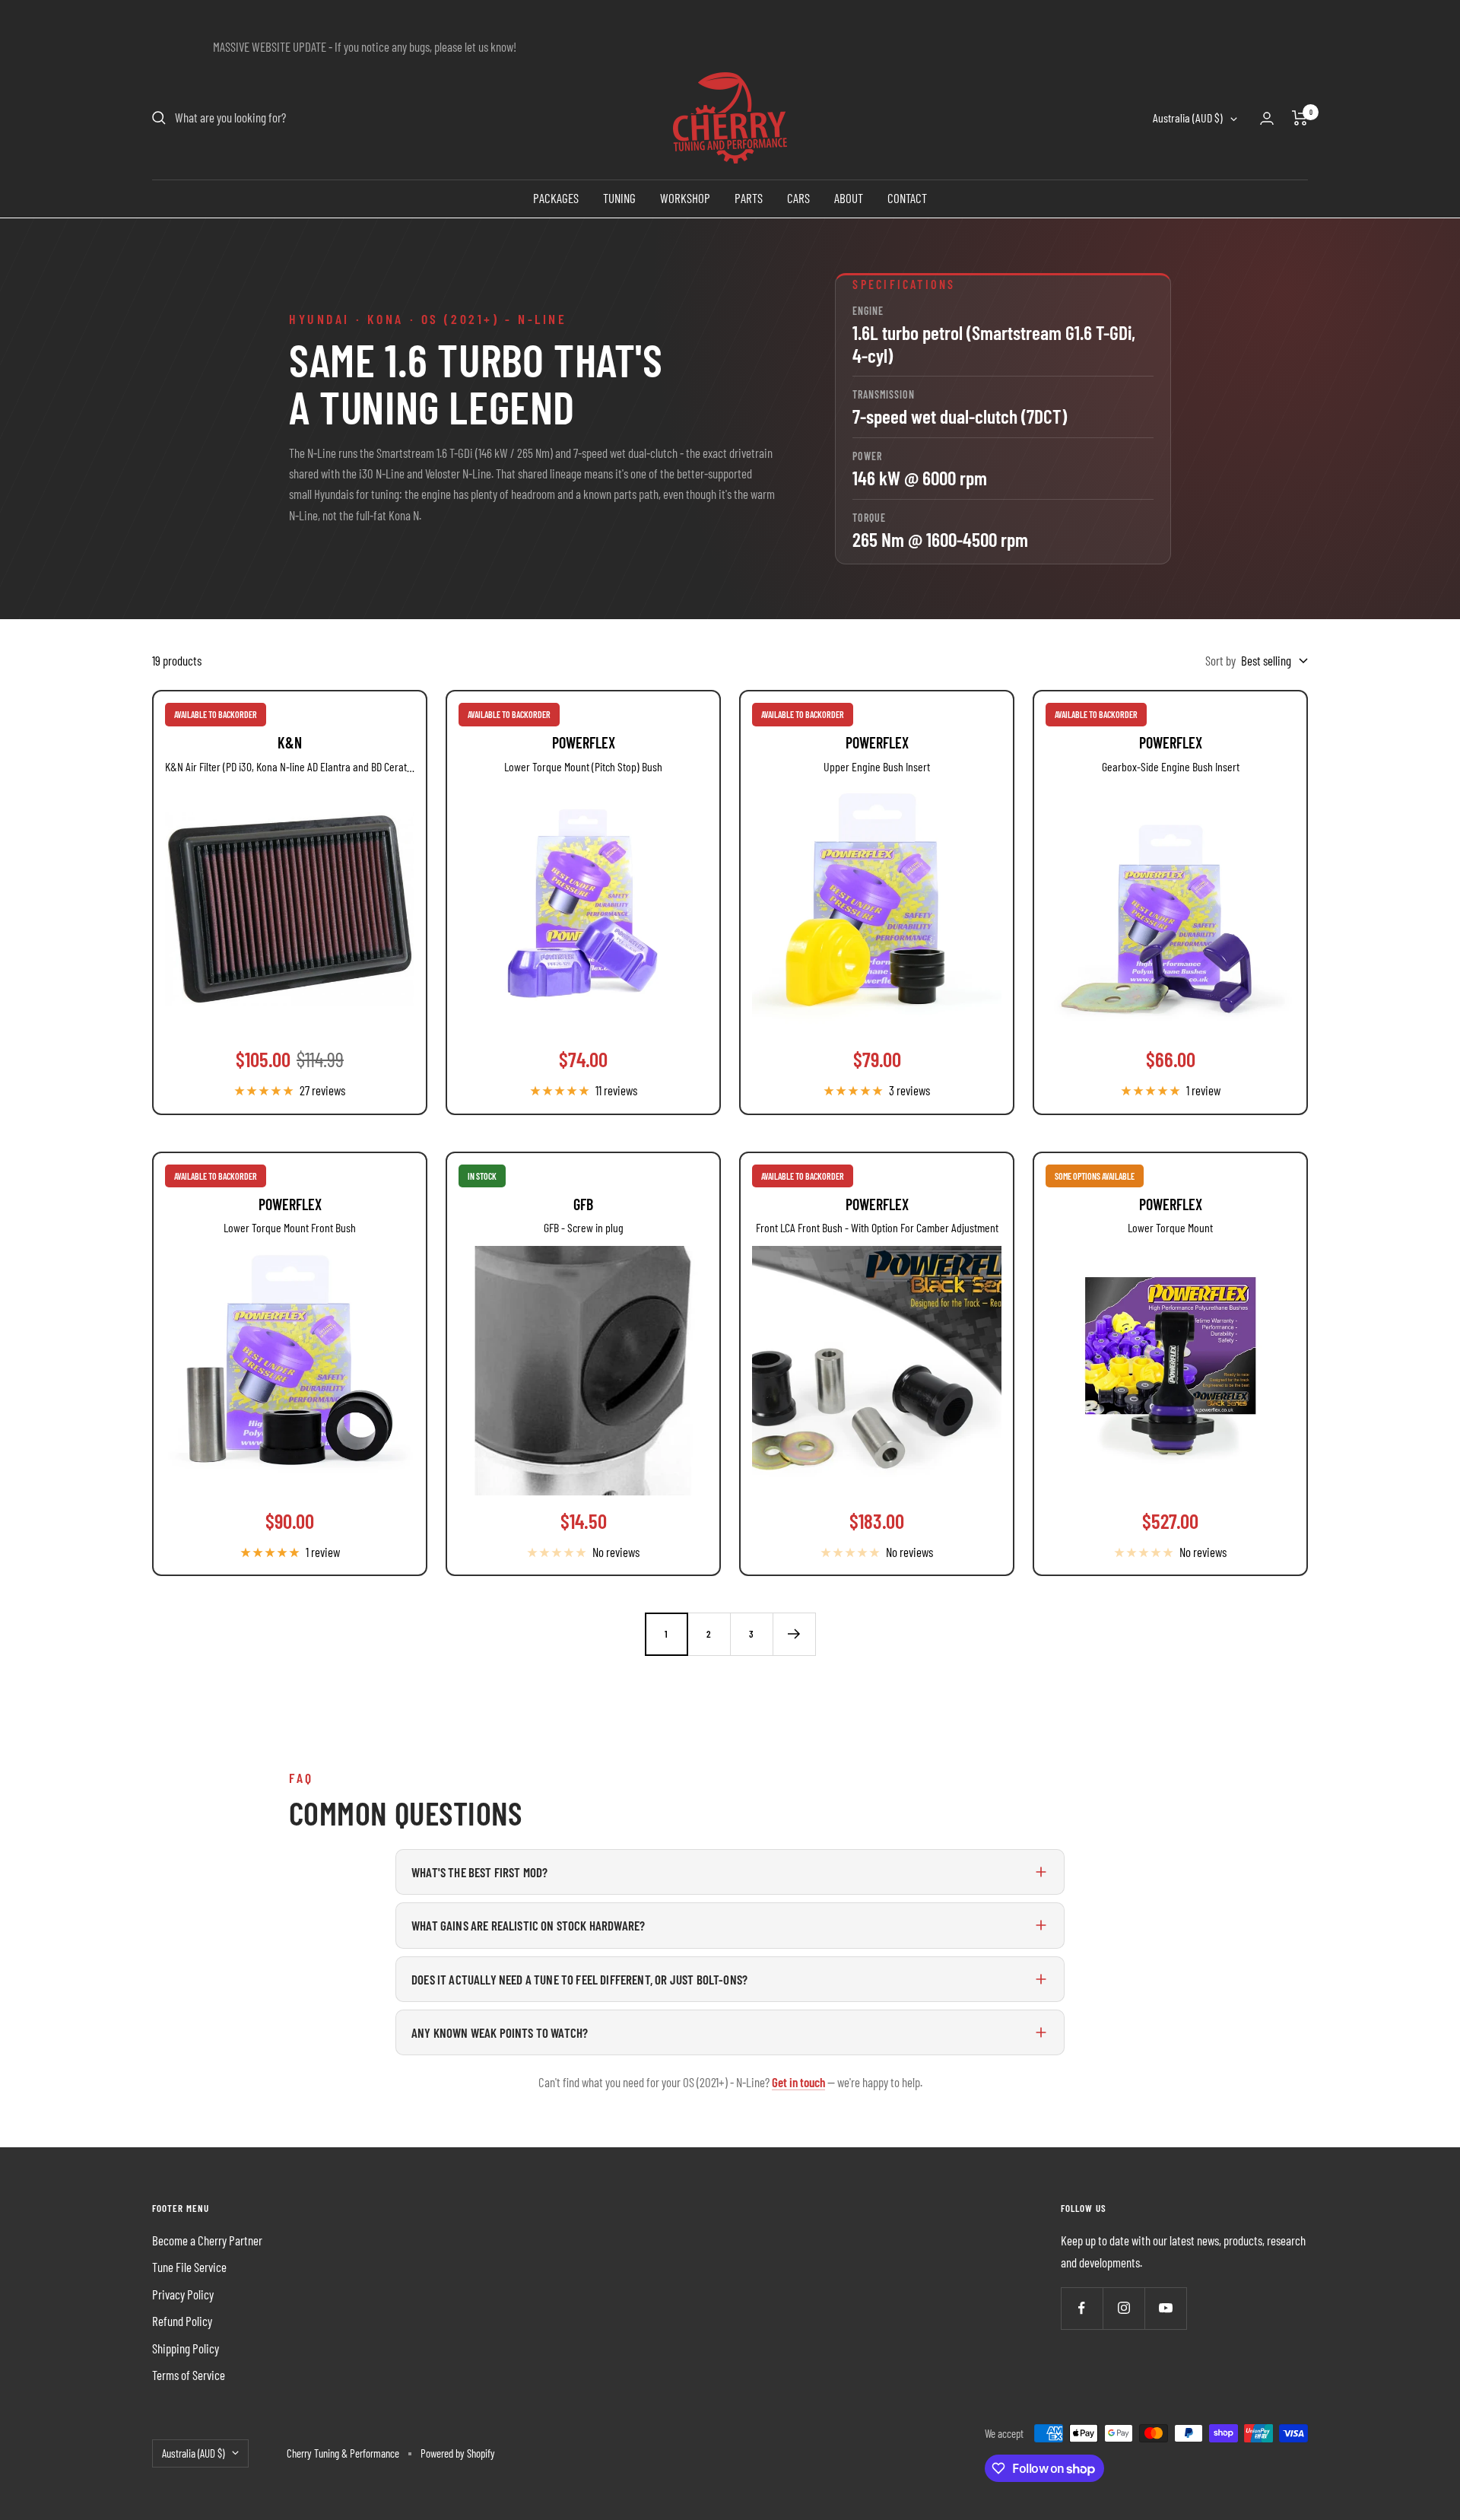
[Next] (794, 1634)
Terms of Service (189, 2375)
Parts (749, 198)
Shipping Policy (186, 2348)
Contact (907, 198)
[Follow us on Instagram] (1124, 2308)
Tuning (619, 198)
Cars (798, 198)
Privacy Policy (183, 2294)
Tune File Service (189, 2267)
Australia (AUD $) (1188, 118)
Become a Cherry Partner (207, 2240)
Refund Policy (182, 2321)
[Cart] (1300, 118)
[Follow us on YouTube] (1165, 2308)
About (849, 198)
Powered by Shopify (458, 2453)
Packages (556, 198)
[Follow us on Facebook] (1082, 2308)
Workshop (685, 198)
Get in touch (798, 2082)
